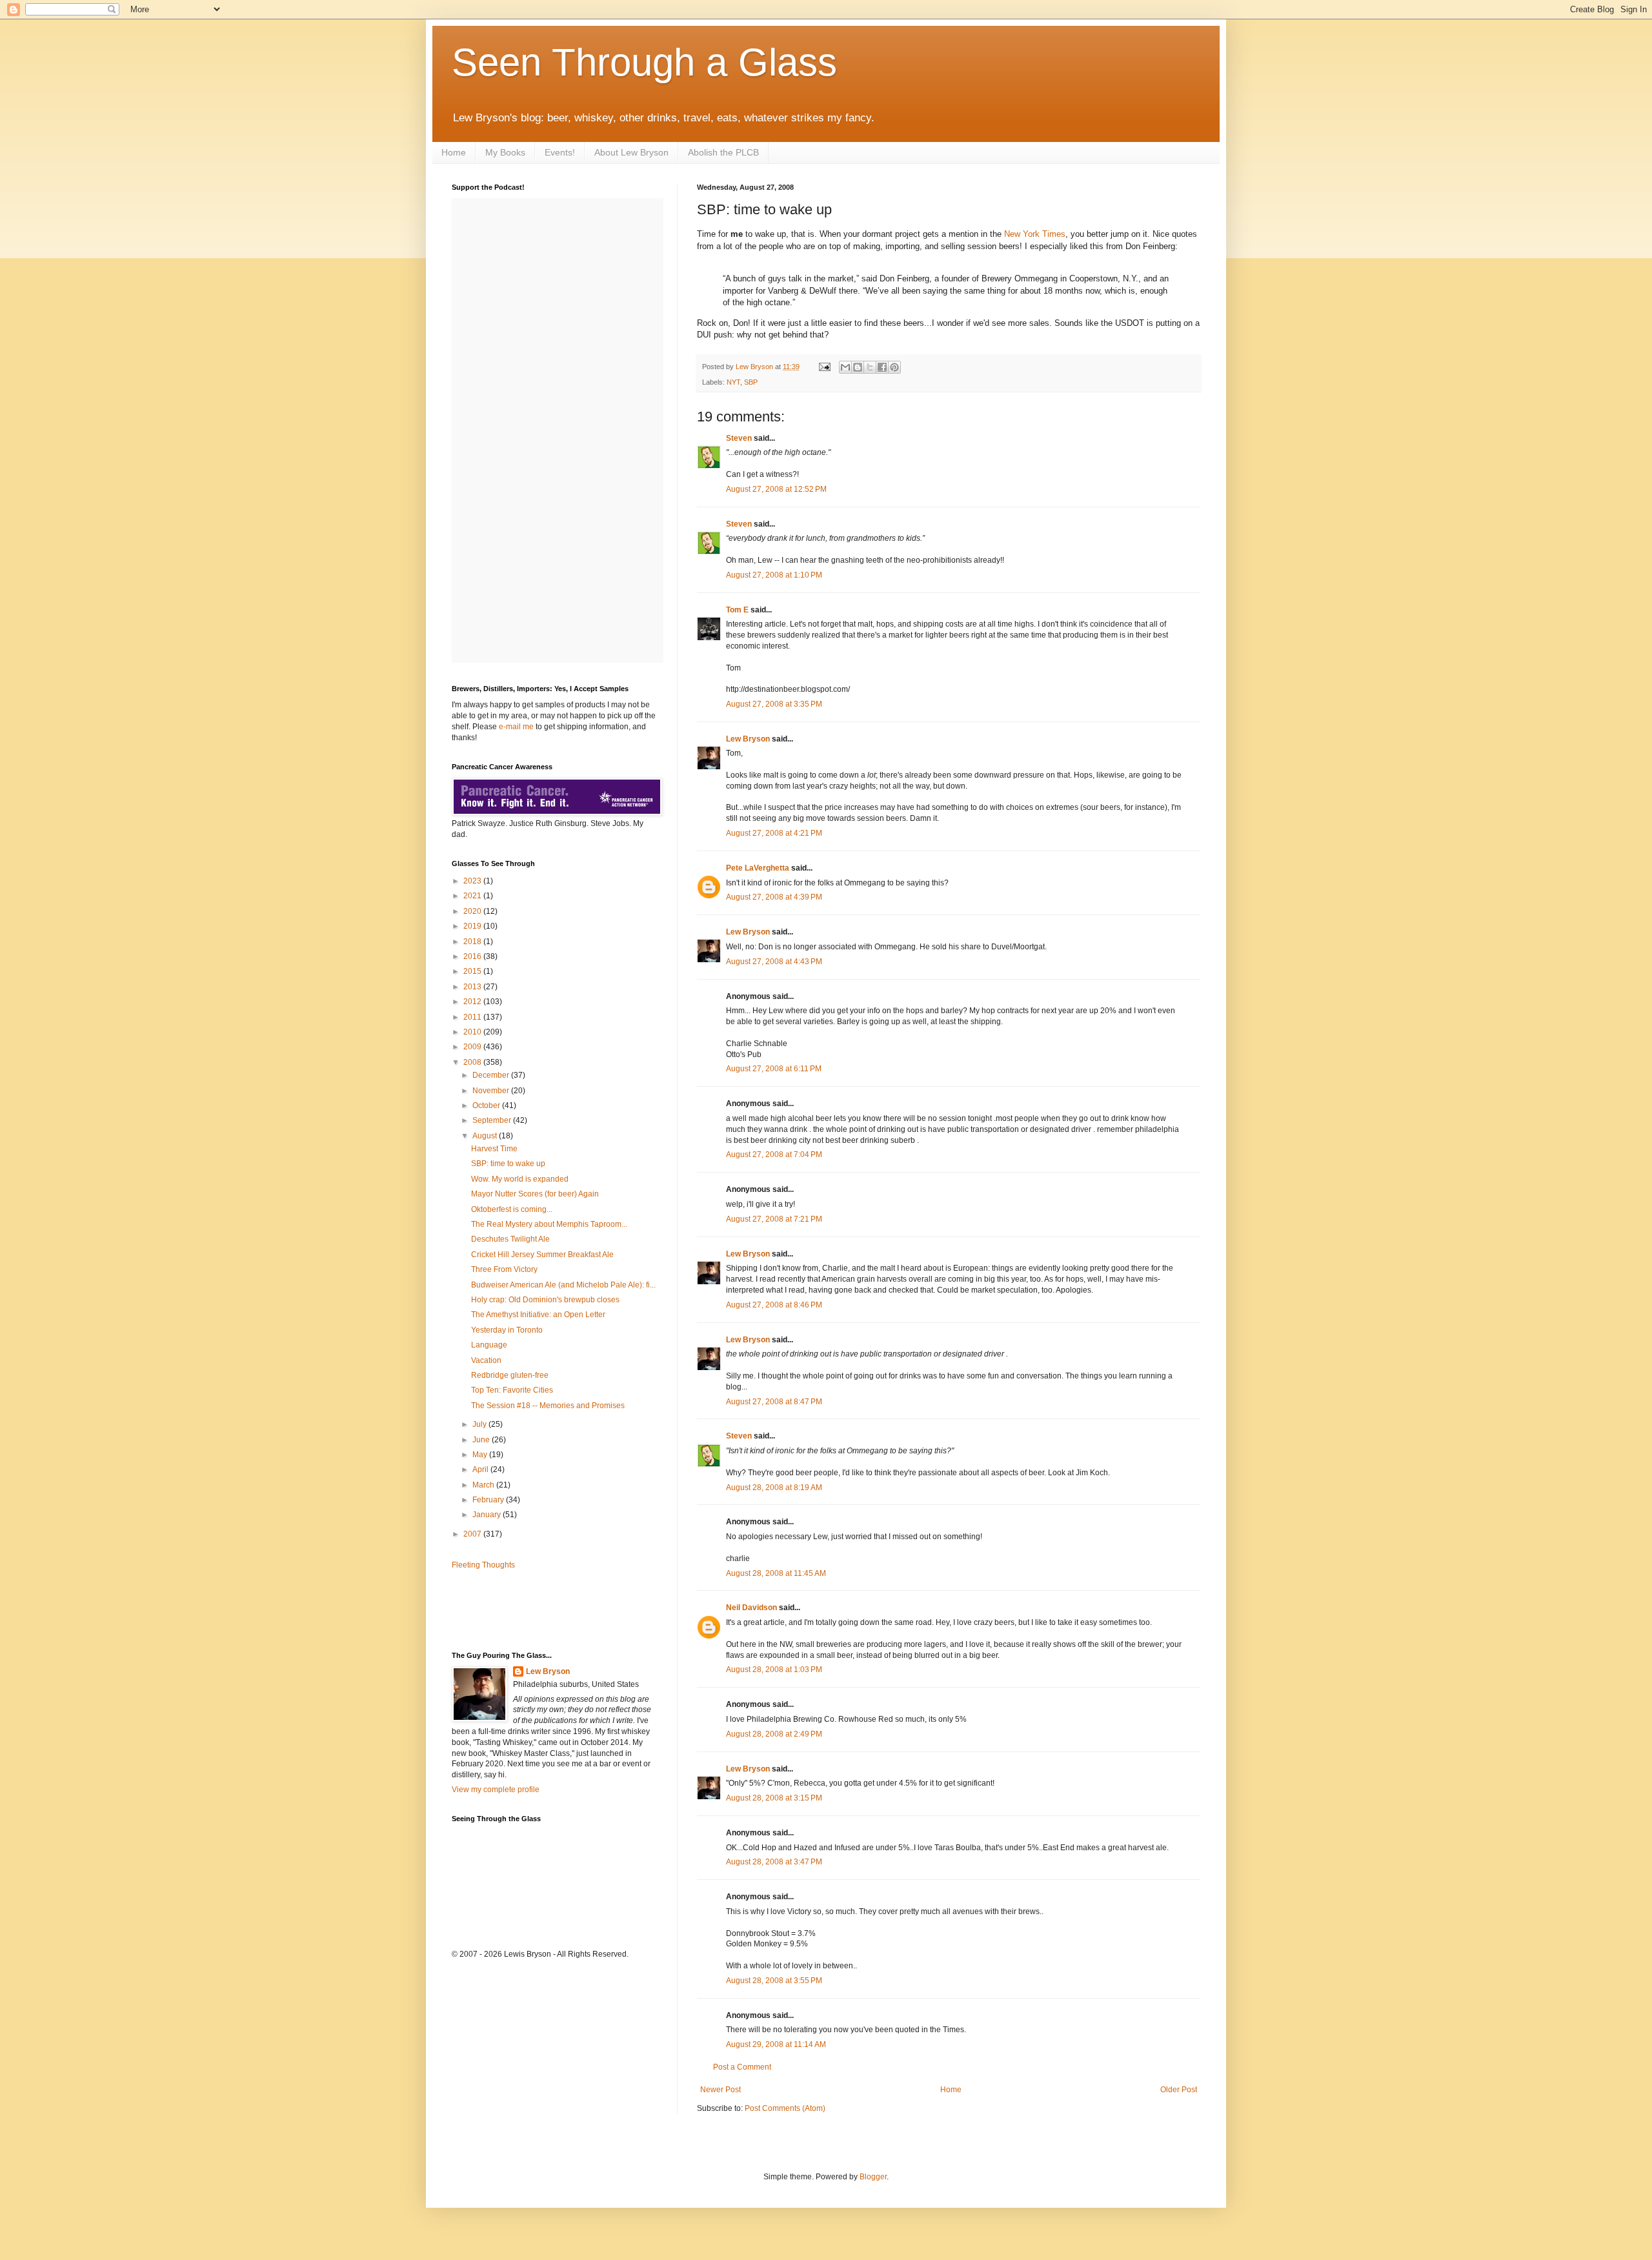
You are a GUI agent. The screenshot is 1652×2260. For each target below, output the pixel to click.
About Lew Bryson (631, 152)
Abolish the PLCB (723, 152)
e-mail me (516, 727)
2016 (473, 956)
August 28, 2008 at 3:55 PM (774, 1981)
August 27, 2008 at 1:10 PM (774, 575)
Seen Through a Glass (644, 62)
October (487, 1105)
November (492, 1091)
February (489, 1500)
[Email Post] (824, 367)
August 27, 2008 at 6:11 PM (774, 1069)
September (493, 1120)
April (481, 1469)
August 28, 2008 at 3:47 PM (774, 1862)
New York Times (1035, 234)
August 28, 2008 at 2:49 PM (774, 1734)
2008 (473, 1062)
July (480, 1424)
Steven (739, 438)
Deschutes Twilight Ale (510, 1239)
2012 (473, 1002)
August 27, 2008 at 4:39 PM (774, 897)
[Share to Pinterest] (894, 367)
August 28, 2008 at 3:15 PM (774, 1798)
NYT (733, 382)
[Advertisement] (527, 1609)
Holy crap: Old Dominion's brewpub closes (545, 1300)
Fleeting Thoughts (483, 1565)
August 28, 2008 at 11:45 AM (776, 1573)
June (482, 1440)
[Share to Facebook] (882, 367)
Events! (560, 152)
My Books (505, 152)
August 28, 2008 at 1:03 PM (774, 1670)
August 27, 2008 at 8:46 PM (774, 1305)
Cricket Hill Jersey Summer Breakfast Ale (542, 1255)
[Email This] (845, 367)
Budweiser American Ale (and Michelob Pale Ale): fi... (563, 1285)
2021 (473, 896)
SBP (751, 382)
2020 (473, 911)
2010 (473, 1032)
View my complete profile (496, 1790)
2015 (473, 971)
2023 (473, 881)
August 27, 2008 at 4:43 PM (774, 962)
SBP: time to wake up (508, 1164)
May (481, 1455)
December (492, 1075)
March (484, 1485)
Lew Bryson (748, 739)
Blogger (873, 2177)
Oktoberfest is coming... (512, 1209)
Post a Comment (742, 2067)
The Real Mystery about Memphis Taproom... (549, 1224)
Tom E (737, 610)
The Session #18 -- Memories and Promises (548, 1406)
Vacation (486, 1360)
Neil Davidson (751, 1608)
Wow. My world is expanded (520, 1179)
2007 (473, 1534)
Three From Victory (504, 1269)
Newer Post (720, 2090)
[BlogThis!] (858, 367)
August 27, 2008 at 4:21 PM (774, 833)
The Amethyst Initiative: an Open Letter (538, 1315)
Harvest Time (494, 1149)
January (488, 1515)
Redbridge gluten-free (510, 1375)
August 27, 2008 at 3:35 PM (774, 704)
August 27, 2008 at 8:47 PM (774, 1402)
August (486, 1136)
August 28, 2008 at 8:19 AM (774, 1488)
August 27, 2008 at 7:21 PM (774, 1219)
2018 (473, 942)
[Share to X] (870, 367)
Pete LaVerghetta (758, 868)
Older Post (1179, 2090)
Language (489, 1345)
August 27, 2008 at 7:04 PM (774, 1155)
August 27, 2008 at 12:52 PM (776, 489)
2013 (473, 987)
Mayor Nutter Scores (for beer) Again (535, 1194)
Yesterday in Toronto (507, 1330)
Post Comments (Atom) (785, 2108)
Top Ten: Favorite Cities (512, 1390)
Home (454, 152)
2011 (473, 1017)
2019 (473, 926)
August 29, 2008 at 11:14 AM (776, 2044)
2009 (473, 1047)
